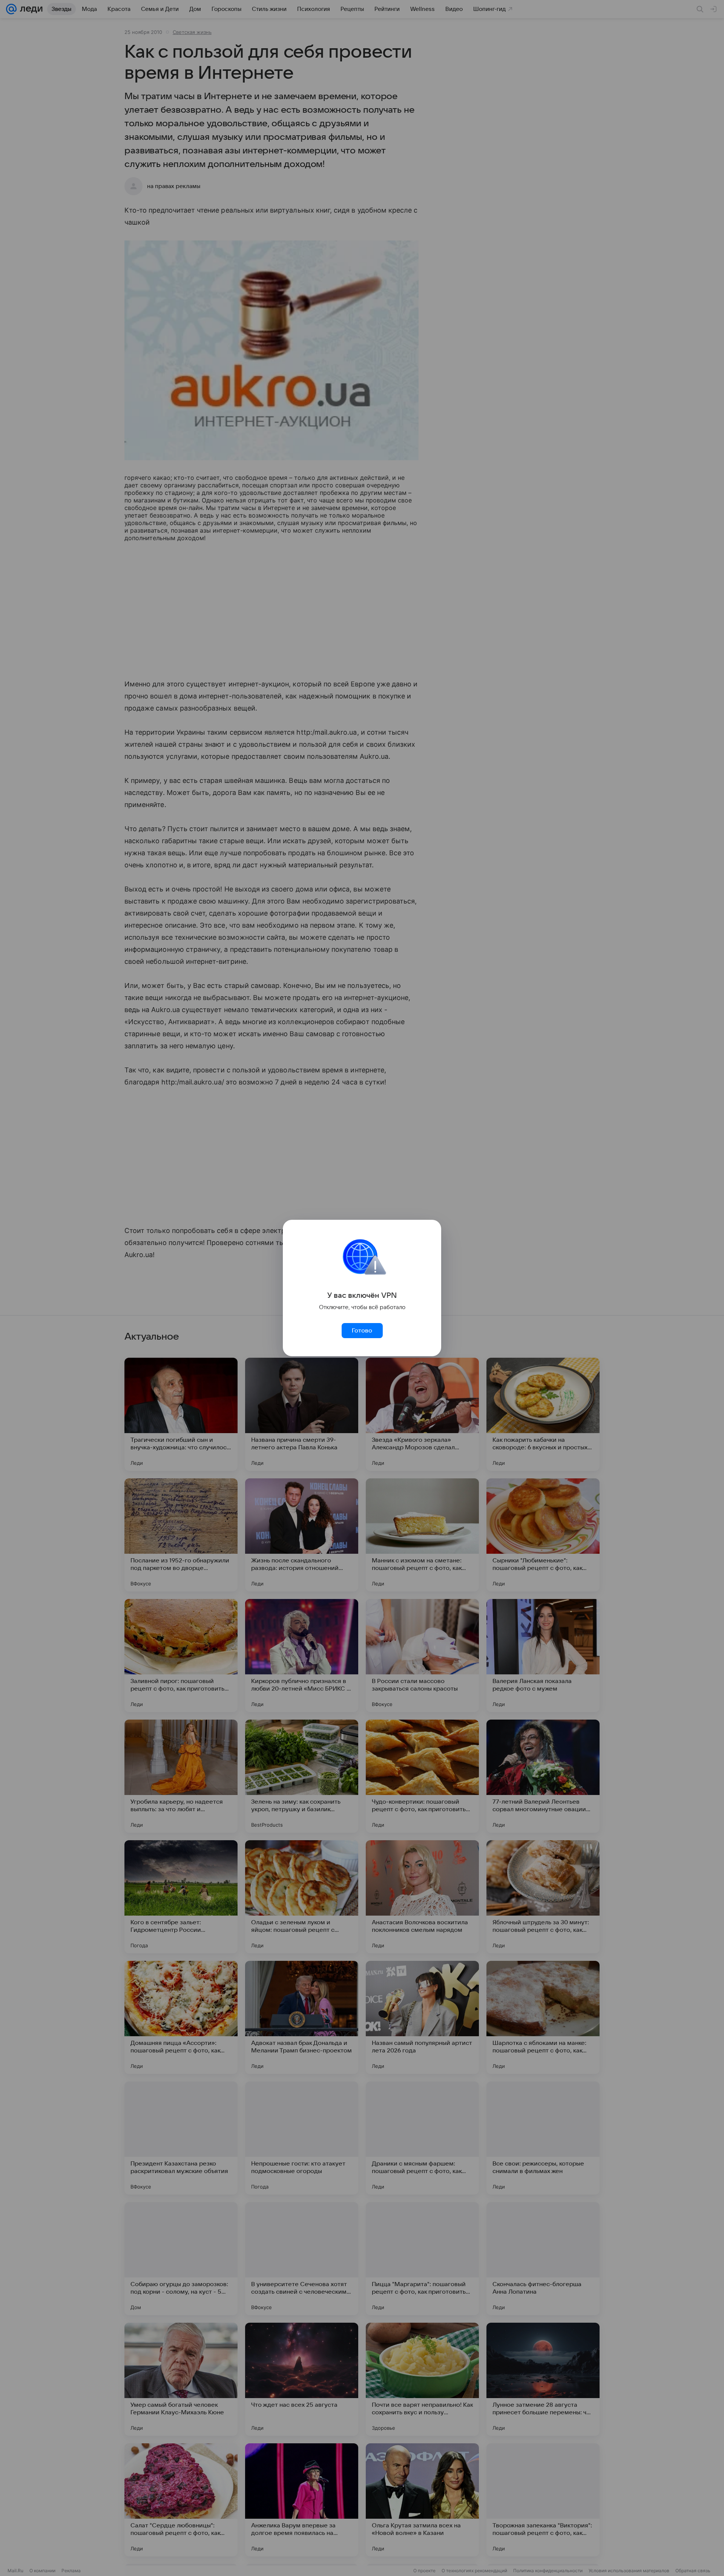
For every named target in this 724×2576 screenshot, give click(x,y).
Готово (362, 1331)
